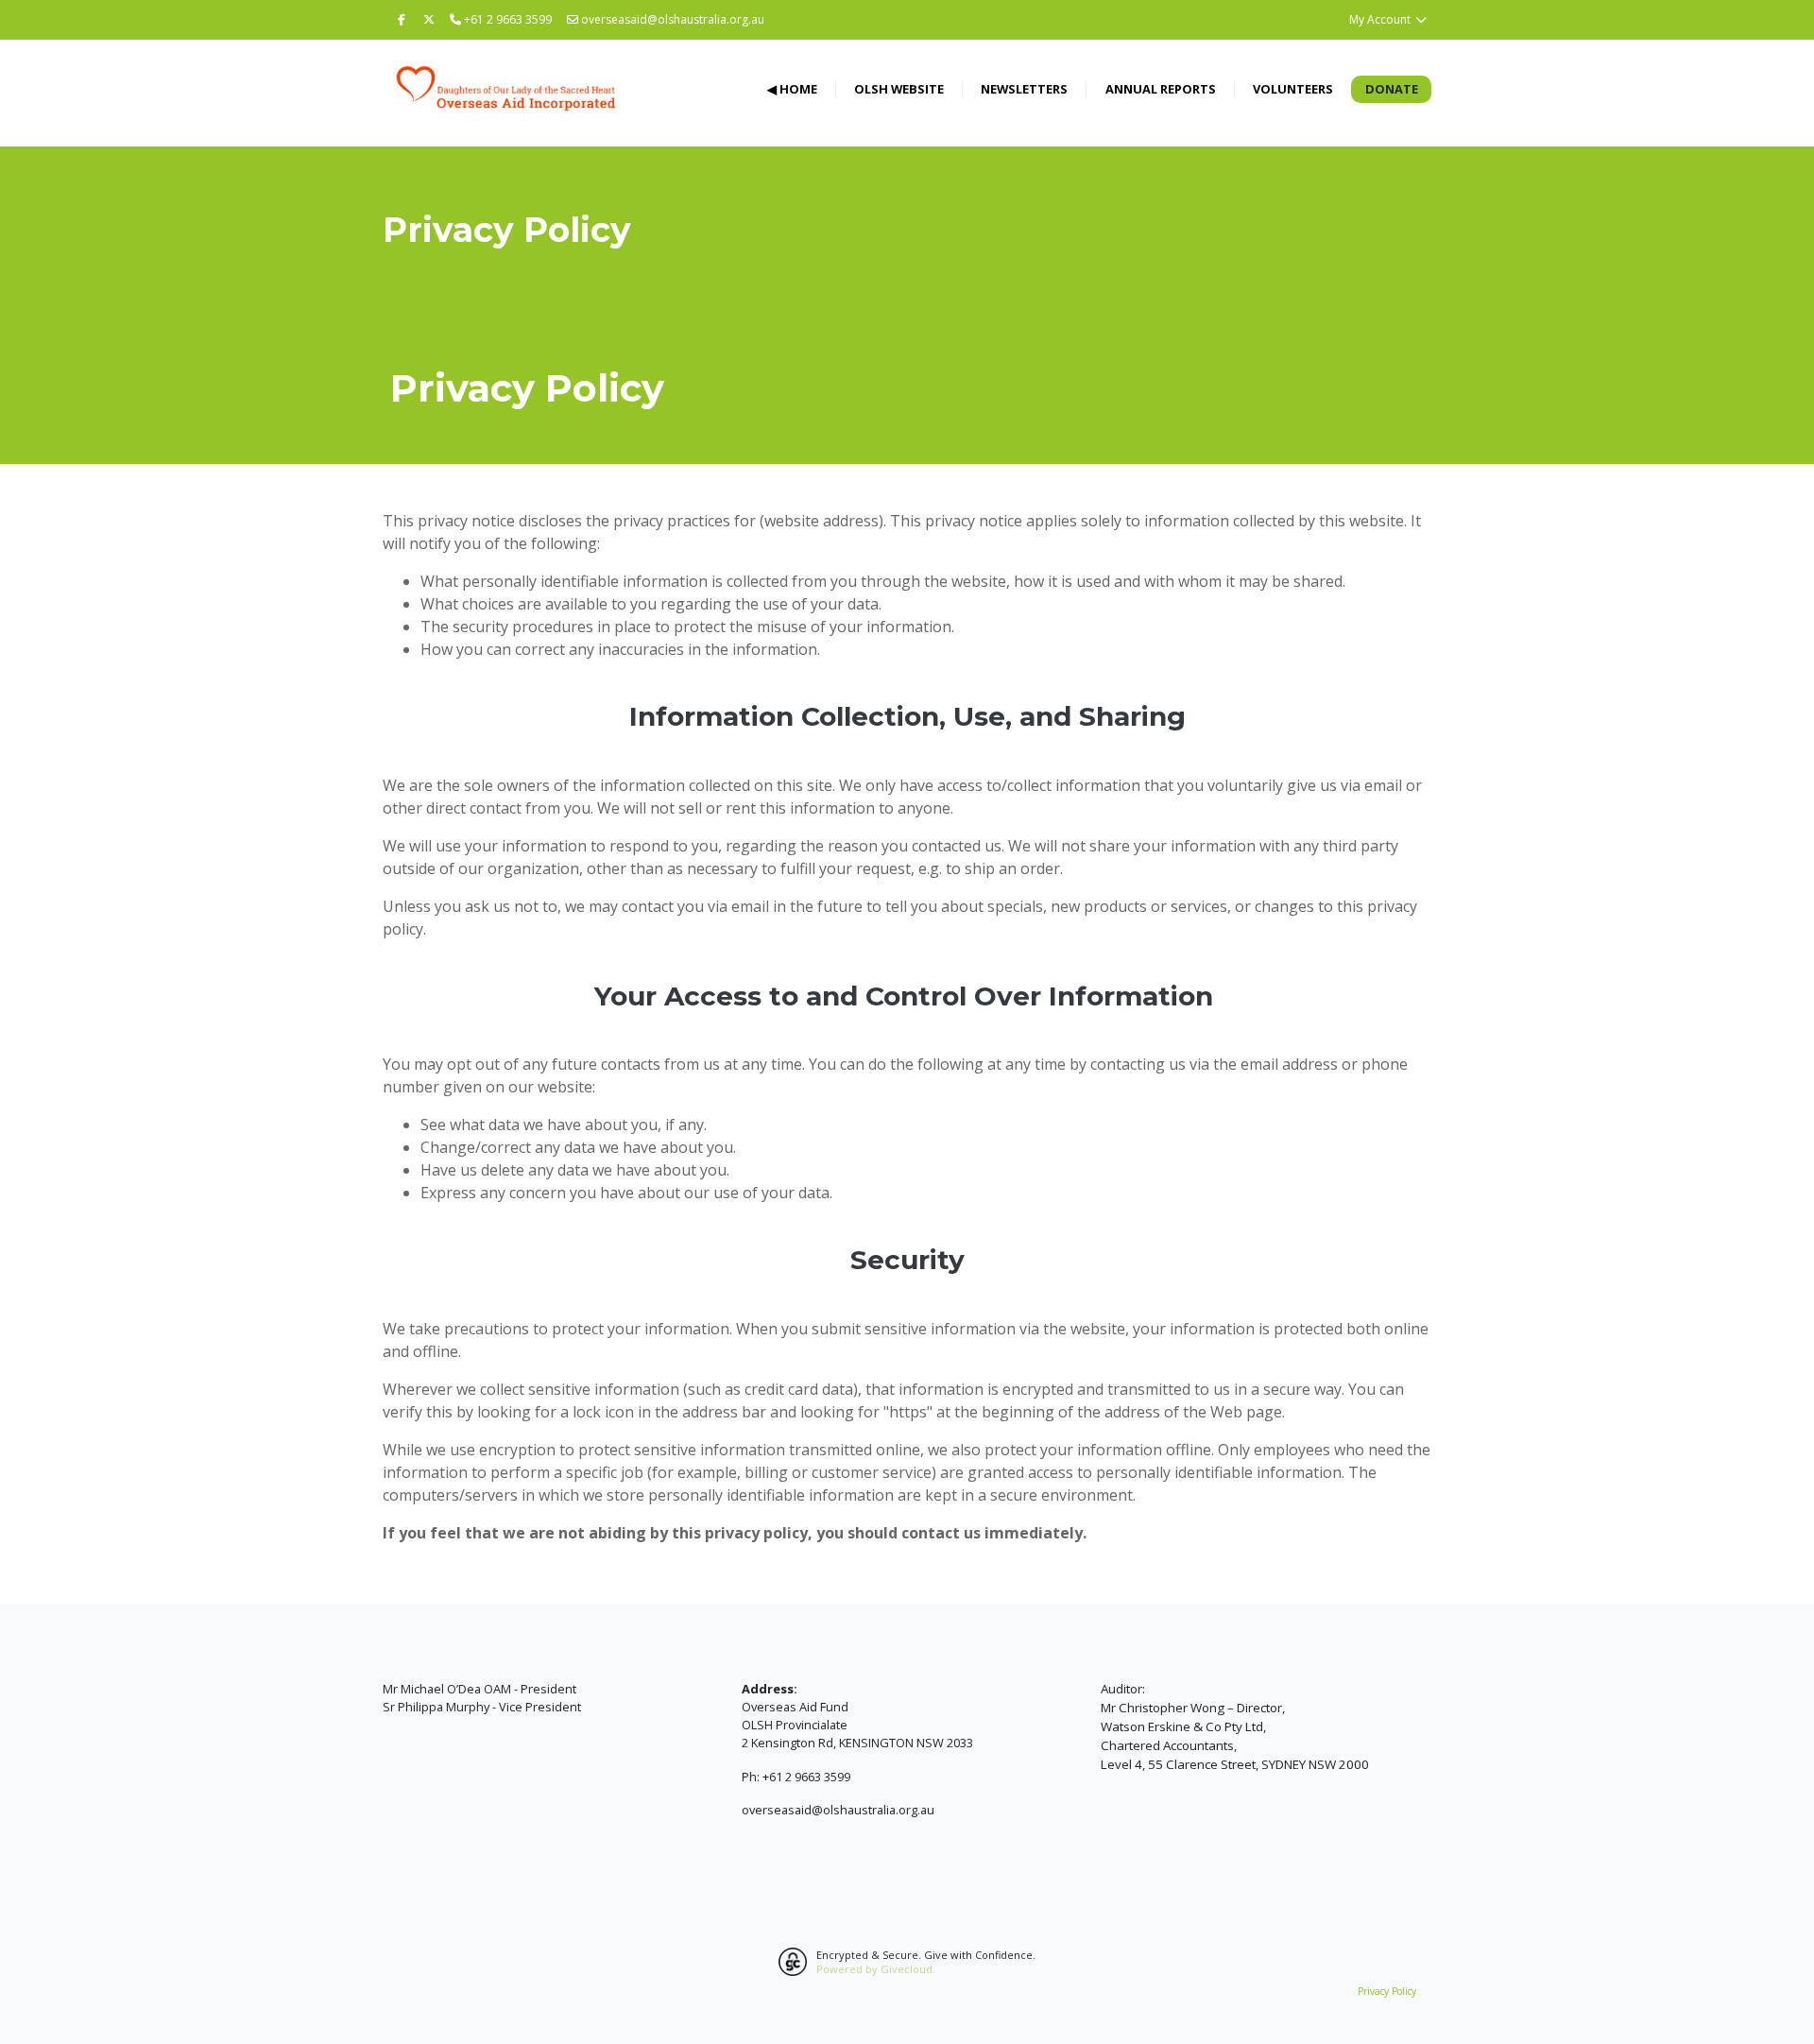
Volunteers (1293, 89)
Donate (1392, 89)
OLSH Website (899, 89)
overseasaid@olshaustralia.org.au (673, 19)
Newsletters (1024, 89)
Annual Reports (1161, 89)
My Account (1381, 19)
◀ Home (792, 89)
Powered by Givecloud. (876, 1969)
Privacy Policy (1387, 1991)
